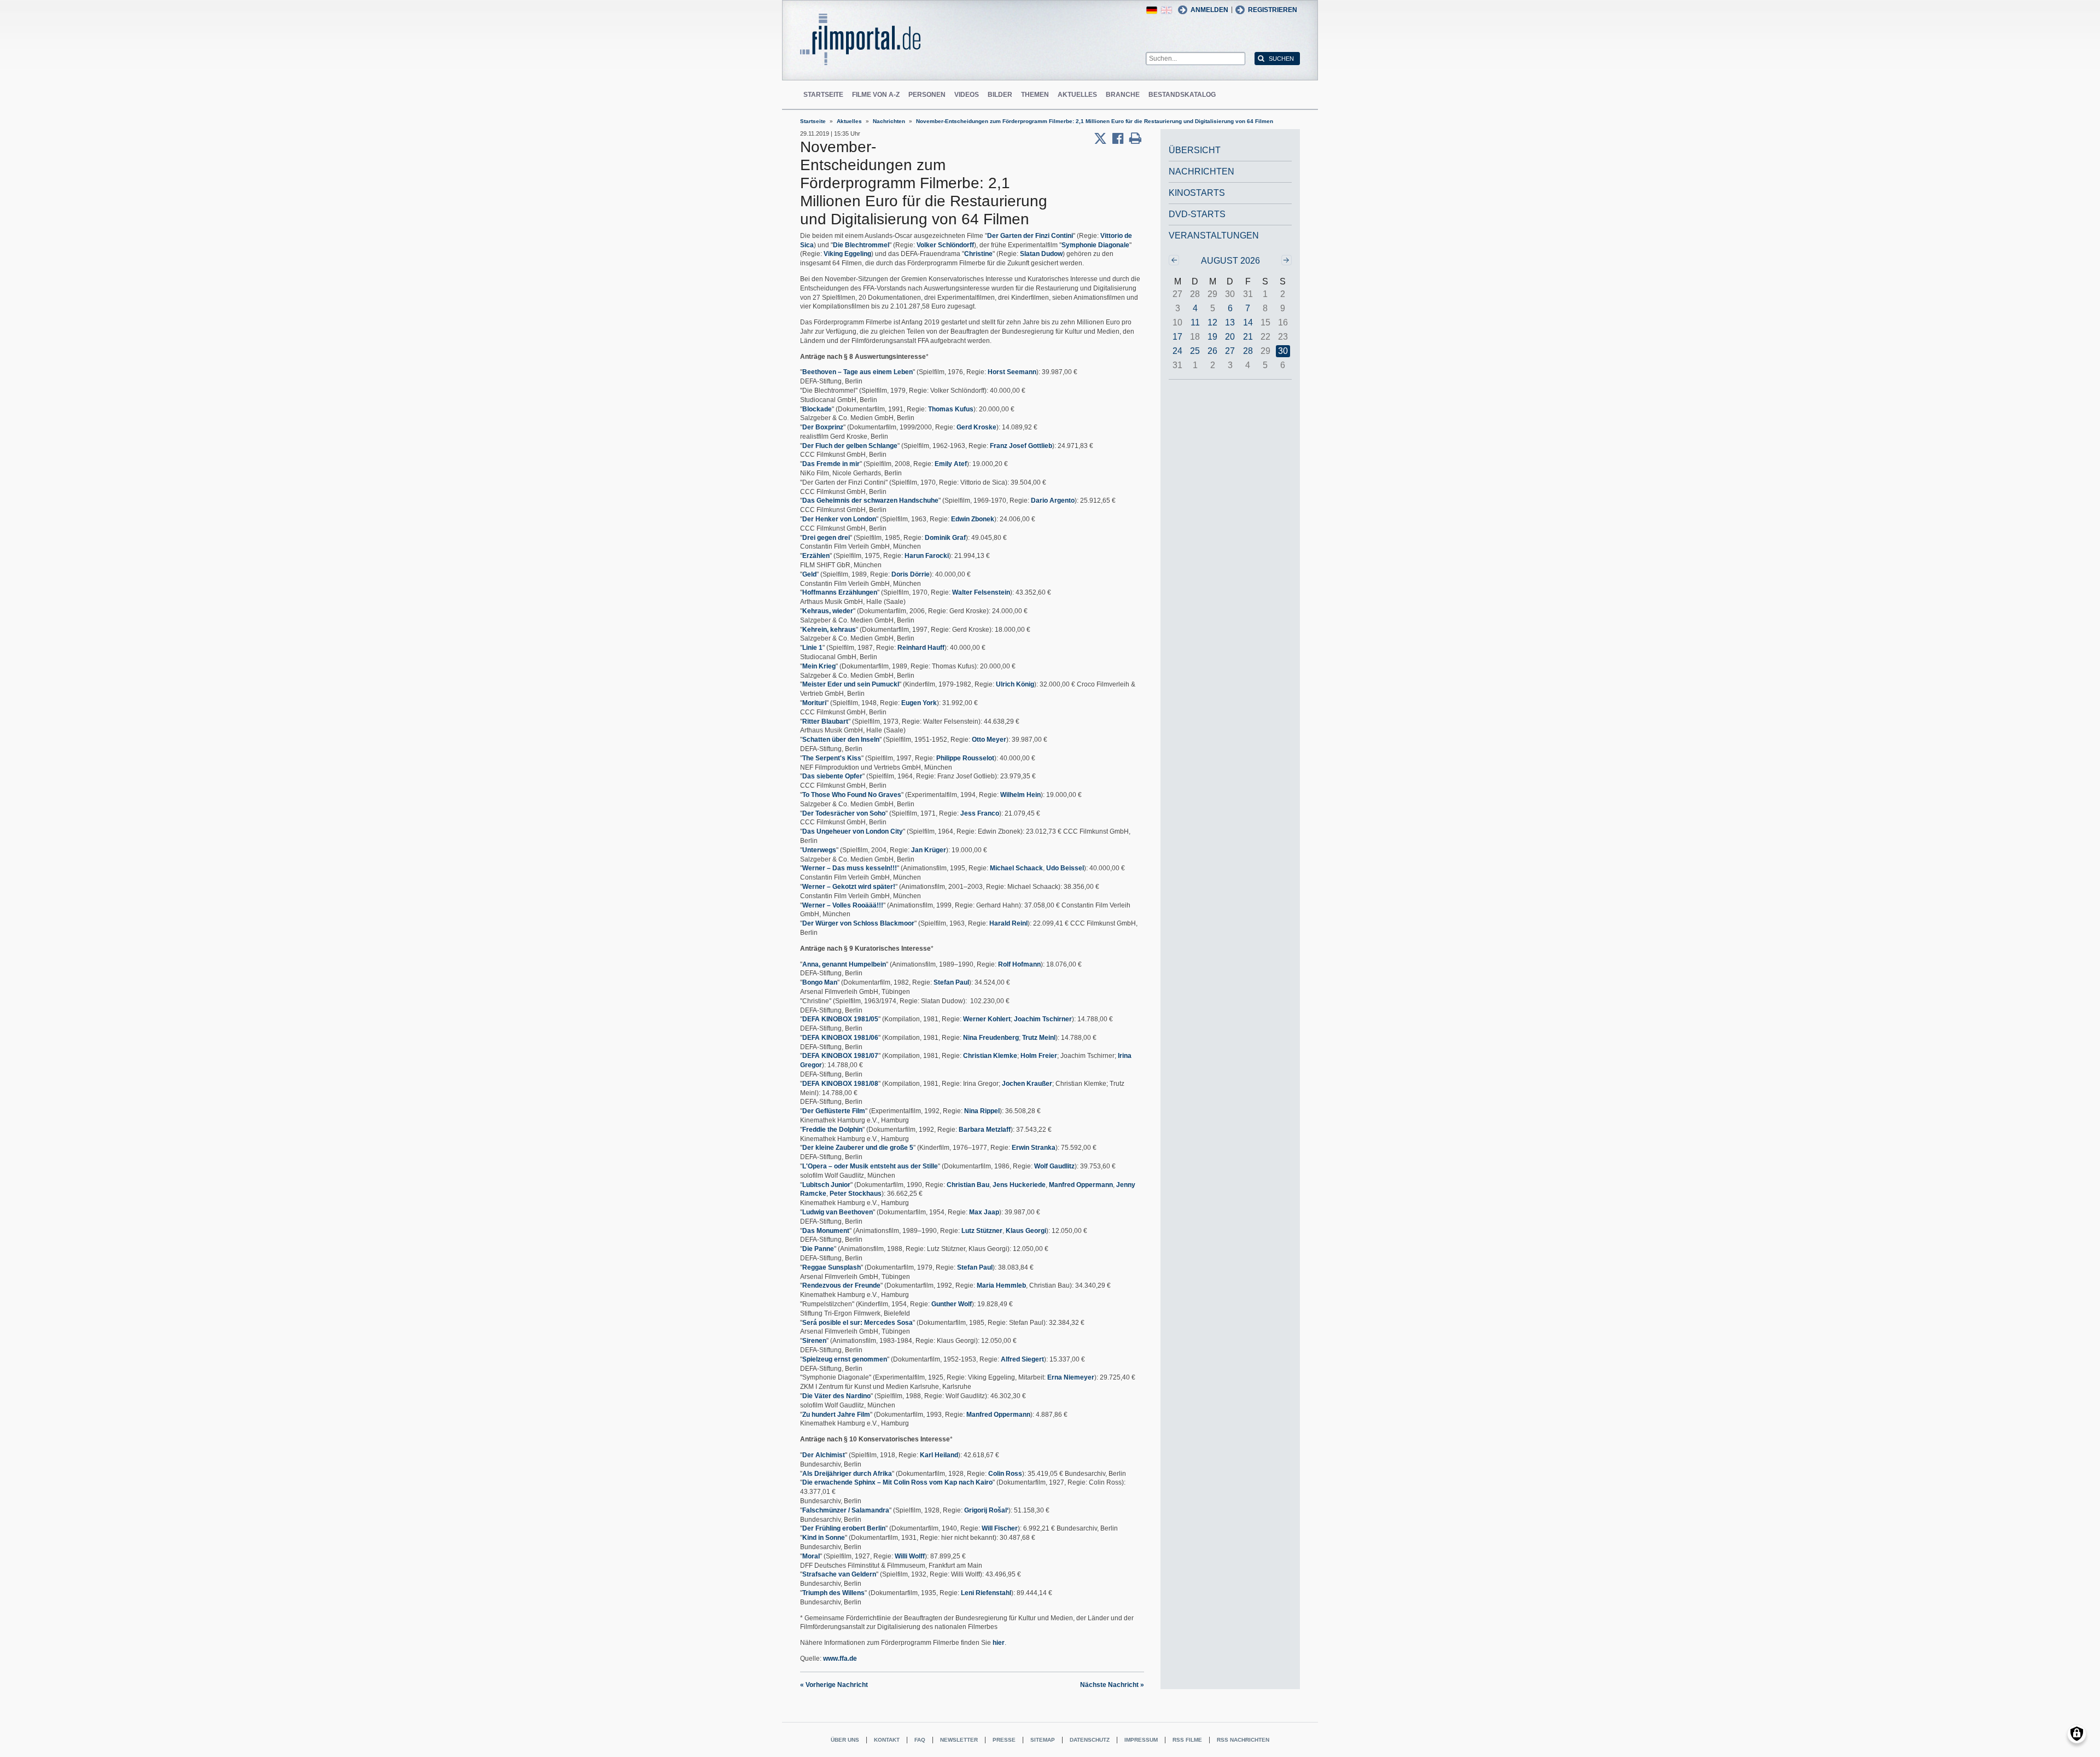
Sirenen (814, 1341)
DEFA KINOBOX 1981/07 (840, 1056)
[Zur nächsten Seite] (1287, 260)
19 (1212, 337)
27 (1230, 351)
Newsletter (959, 1740)
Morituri (814, 703)
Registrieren (1273, 10)
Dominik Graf (945, 538)
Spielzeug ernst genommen (845, 1359)
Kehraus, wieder (828, 611)
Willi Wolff (910, 1556)
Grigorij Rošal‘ (986, 1510)
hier (999, 1643)
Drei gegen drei (826, 538)
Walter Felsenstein (981, 592)
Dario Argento (1053, 501)
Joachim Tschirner (1043, 1019)
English (1166, 10)
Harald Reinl (1008, 923)
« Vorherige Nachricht (834, 1685)
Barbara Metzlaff (985, 1130)
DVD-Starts (1197, 214)
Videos (967, 95)
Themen (1035, 95)
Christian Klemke (990, 1056)
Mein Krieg (819, 666)
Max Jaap (984, 1212)
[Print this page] (1135, 138)
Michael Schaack (1016, 868)
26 (1212, 351)
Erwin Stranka (1034, 1148)
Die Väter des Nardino (836, 1396)
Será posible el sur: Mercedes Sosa (857, 1323)
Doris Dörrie (911, 574)
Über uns (845, 1740)
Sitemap (1043, 1740)
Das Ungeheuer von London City (853, 831)
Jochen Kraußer (1027, 1084)
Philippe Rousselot (965, 758)
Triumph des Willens (833, 1593)
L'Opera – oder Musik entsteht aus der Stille (870, 1166)
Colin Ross (1005, 1474)
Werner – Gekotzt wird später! (849, 887)
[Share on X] (1103, 138)
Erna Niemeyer (1071, 1377)
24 (1177, 351)
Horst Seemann (1012, 372)
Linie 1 (812, 648)
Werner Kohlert (987, 1019)
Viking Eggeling (847, 254)
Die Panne (818, 1249)
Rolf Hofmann (1019, 964)
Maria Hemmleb (1001, 1285)
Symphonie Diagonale (1095, 245)
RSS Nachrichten (1243, 1740)
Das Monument (826, 1231)
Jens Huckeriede (1019, 1185)
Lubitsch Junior (826, 1185)
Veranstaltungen (1214, 235)
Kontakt (887, 1740)
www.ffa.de (840, 1659)
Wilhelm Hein (1020, 795)
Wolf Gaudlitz (1054, 1166)
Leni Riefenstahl (986, 1593)
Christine (978, 254)
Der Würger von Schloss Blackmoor (858, 923)
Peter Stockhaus (856, 1194)
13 (1230, 322)
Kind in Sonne (824, 1538)
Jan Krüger (929, 850)
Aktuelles (1077, 95)
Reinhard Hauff (921, 648)
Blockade (817, 409)
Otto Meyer (989, 740)
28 (1248, 351)
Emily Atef (951, 464)
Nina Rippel (982, 1111)
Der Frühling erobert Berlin (844, 1528)
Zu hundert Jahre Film (836, 1415)
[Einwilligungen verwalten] (2077, 1734)
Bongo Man (820, 982)
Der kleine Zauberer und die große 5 (858, 1148)
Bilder (1000, 95)
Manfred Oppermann (1081, 1185)
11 (1195, 322)
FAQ (920, 1740)
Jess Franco (980, 813)
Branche (1123, 95)
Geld (809, 574)
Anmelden (1209, 10)
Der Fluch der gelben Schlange (850, 446)
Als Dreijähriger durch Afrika (847, 1474)
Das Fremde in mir (831, 464)
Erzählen (816, 556)
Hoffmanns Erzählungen (840, 592)
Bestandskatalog (1182, 95)
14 (1248, 322)
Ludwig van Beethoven (838, 1212)
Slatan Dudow (1041, 254)
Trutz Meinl (1039, 1038)
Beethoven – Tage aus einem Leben (857, 372)
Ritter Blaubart (825, 722)
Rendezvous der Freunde (841, 1285)
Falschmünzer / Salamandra (846, 1510)
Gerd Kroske (976, 427)
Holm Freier (1039, 1056)
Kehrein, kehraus (829, 630)
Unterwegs (819, 850)
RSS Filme (1187, 1740)
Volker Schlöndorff (945, 245)
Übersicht (1195, 150)
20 (1230, 337)
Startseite (823, 95)
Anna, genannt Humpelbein (844, 964)
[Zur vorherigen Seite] (1174, 260)
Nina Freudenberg (991, 1038)
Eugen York (919, 703)
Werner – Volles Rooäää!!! (843, 905)
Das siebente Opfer (832, 776)
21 (1248, 337)
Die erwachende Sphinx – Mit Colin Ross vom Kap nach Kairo (897, 1482)
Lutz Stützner (982, 1231)
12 (1212, 322)
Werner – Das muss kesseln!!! (850, 868)
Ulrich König (1015, 684)
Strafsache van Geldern (839, 1574)
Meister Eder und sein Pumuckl (851, 684)
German (1152, 10)
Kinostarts (1197, 193)
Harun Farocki (927, 556)
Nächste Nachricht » (1112, 1685)
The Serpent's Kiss (832, 758)
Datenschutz (1090, 1740)
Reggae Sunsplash (832, 1267)
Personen (927, 95)
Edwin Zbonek (973, 519)
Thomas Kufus (951, 409)
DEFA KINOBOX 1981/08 (840, 1084)
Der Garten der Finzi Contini (1030, 236)
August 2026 (1230, 261)
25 (1195, 351)
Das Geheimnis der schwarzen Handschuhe (870, 501)
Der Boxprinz (823, 427)
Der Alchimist (824, 1455)
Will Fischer (1000, 1528)
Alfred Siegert (1022, 1359)
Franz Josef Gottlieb (1021, 446)
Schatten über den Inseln (841, 740)
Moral (811, 1556)
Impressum (1141, 1740)
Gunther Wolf (952, 1304)
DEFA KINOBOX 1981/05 (840, 1019)
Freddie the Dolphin (832, 1130)
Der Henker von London (839, 519)
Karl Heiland (939, 1455)
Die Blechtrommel (861, 245)
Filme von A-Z (876, 95)
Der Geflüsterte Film (834, 1111)
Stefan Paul (951, 982)
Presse (1004, 1740)
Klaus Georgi (1026, 1231)
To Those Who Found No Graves (852, 795)
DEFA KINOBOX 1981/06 (840, 1038)
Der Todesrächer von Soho (844, 813)
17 (1177, 337)
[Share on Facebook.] (1121, 138)
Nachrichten (889, 121)
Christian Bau (968, 1185)
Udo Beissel (1065, 868)
